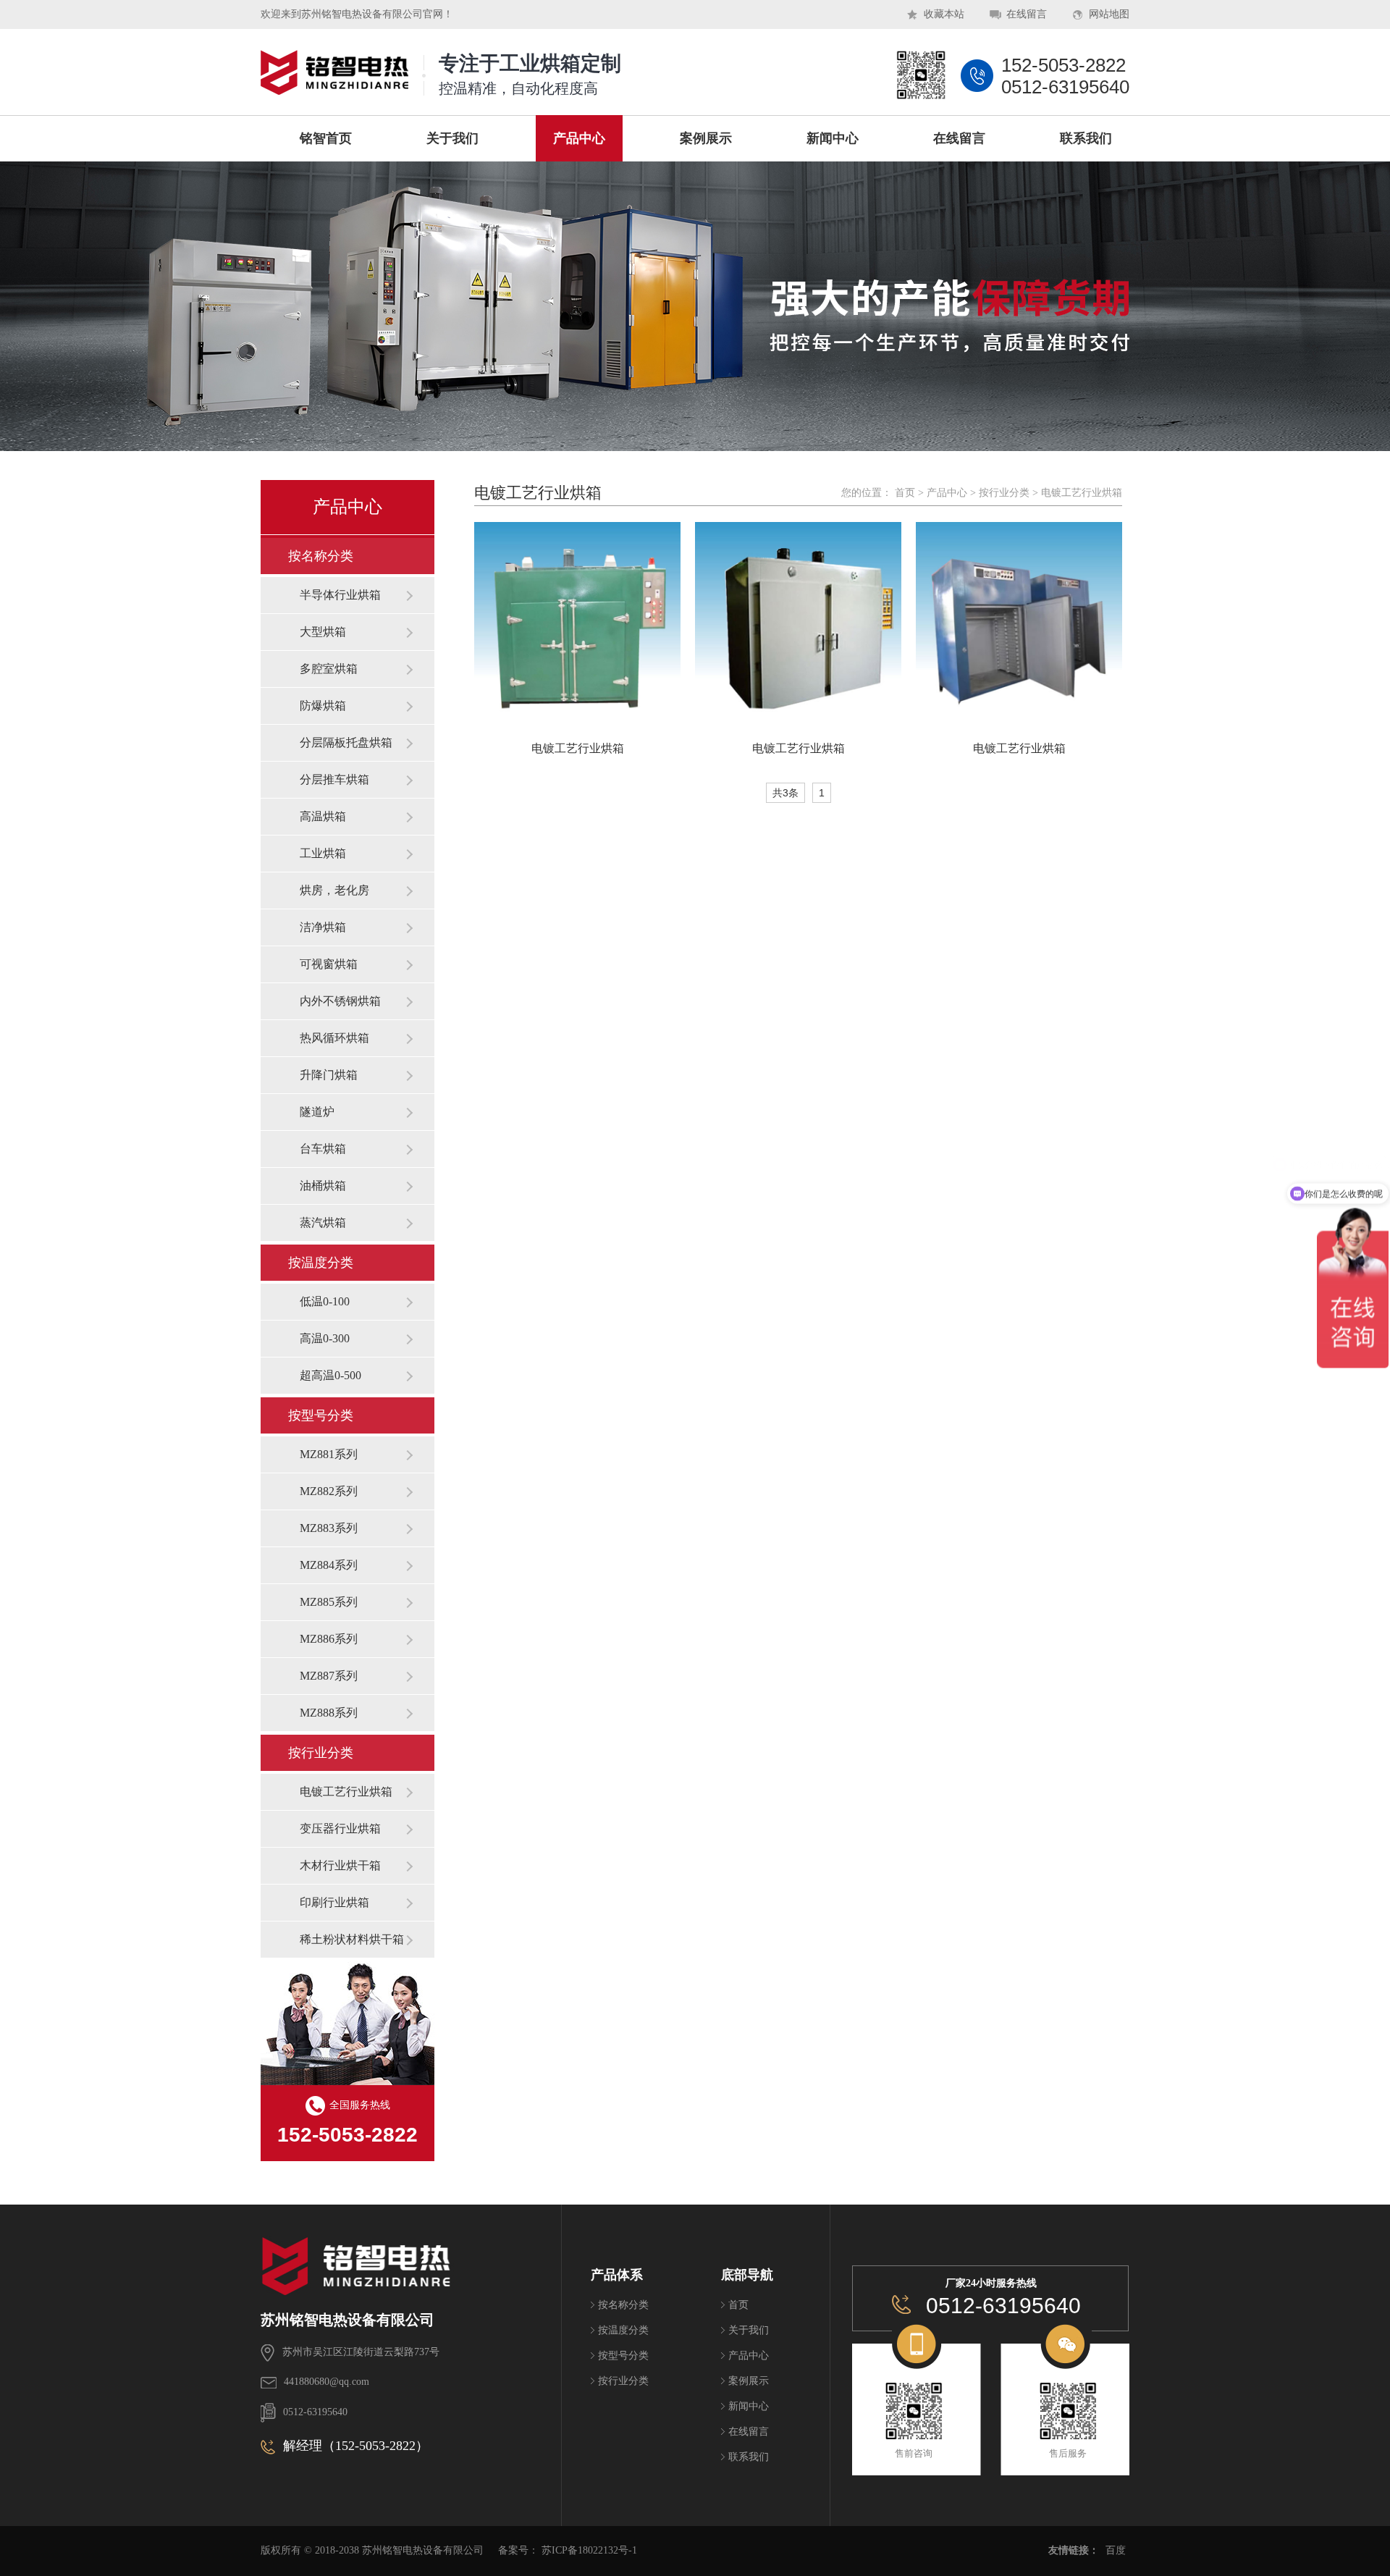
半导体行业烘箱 (340, 595)
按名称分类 (321, 556)
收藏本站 (944, 14)
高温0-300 (325, 1338)
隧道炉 (317, 1112)
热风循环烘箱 (334, 1038)
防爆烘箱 (323, 706)
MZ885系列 (329, 1602)
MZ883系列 (329, 1528)
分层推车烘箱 (334, 779)
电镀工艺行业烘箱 (346, 1792)
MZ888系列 (329, 1713)
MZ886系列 (329, 1639)
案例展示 (749, 2381)
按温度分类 (321, 1263)
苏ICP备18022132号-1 (589, 2550)
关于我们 (749, 2330)
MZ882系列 (329, 1491)
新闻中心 (749, 2406)
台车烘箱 (323, 1149)
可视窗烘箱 (329, 964)
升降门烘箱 (329, 1075)
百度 (1116, 2550)
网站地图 (1109, 14)
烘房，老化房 (334, 890)
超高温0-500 (330, 1375)
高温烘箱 (323, 816)
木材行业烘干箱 (340, 1865)
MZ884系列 (329, 1565)
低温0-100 (325, 1301)
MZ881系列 (329, 1454)
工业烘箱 (323, 853)
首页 (905, 493)
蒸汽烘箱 (323, 1222)
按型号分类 (321, 1415)
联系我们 (749, 2457)
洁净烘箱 (323, 927)
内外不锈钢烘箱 (340, 1001)
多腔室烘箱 (329, 669)
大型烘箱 (323, 632)
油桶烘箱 (323, 1186)
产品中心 (947, 493)
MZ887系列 (329, 1676)
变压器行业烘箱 (340, 1828)
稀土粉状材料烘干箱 (352, 1939)
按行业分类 (321, 1753)
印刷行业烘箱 (334, 1902)
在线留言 (1027, 14)
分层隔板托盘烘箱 (346, 742)
